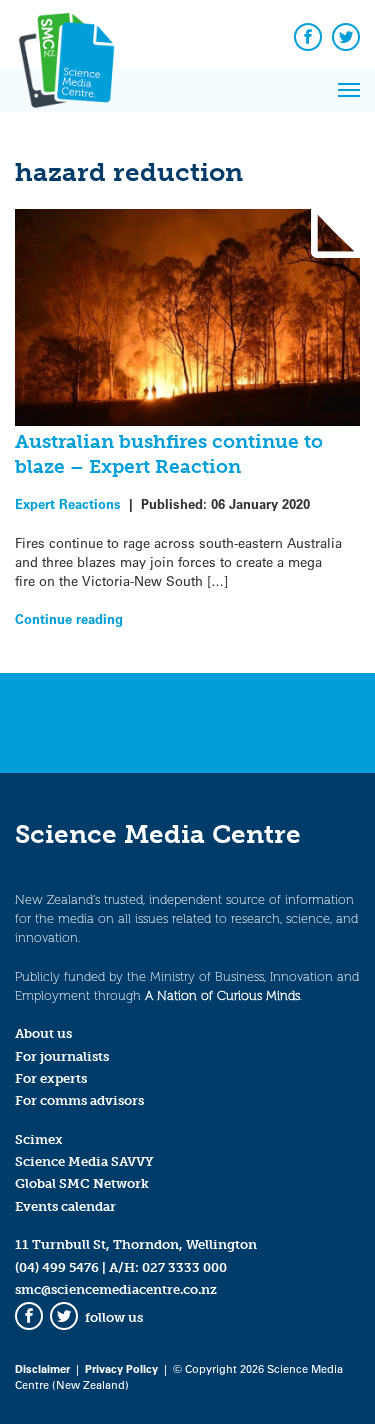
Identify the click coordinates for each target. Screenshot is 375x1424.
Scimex (39, 1139)
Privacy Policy (121, 1368)
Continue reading (69, 618)
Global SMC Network (82, 1183)
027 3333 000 (184, 1267)
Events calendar (65, 1206)
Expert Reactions (68, 503)
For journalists (62, 1056)
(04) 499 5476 (57, 1267)
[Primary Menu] (349, 90)
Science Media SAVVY (84, 1161)
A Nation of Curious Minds (222, 995)
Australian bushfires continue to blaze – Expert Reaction (169, 454)
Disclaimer (42, 1368)
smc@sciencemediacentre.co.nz (116, 1289)
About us (43, 1033)
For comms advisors (79, 1100)
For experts (51, 1078)
